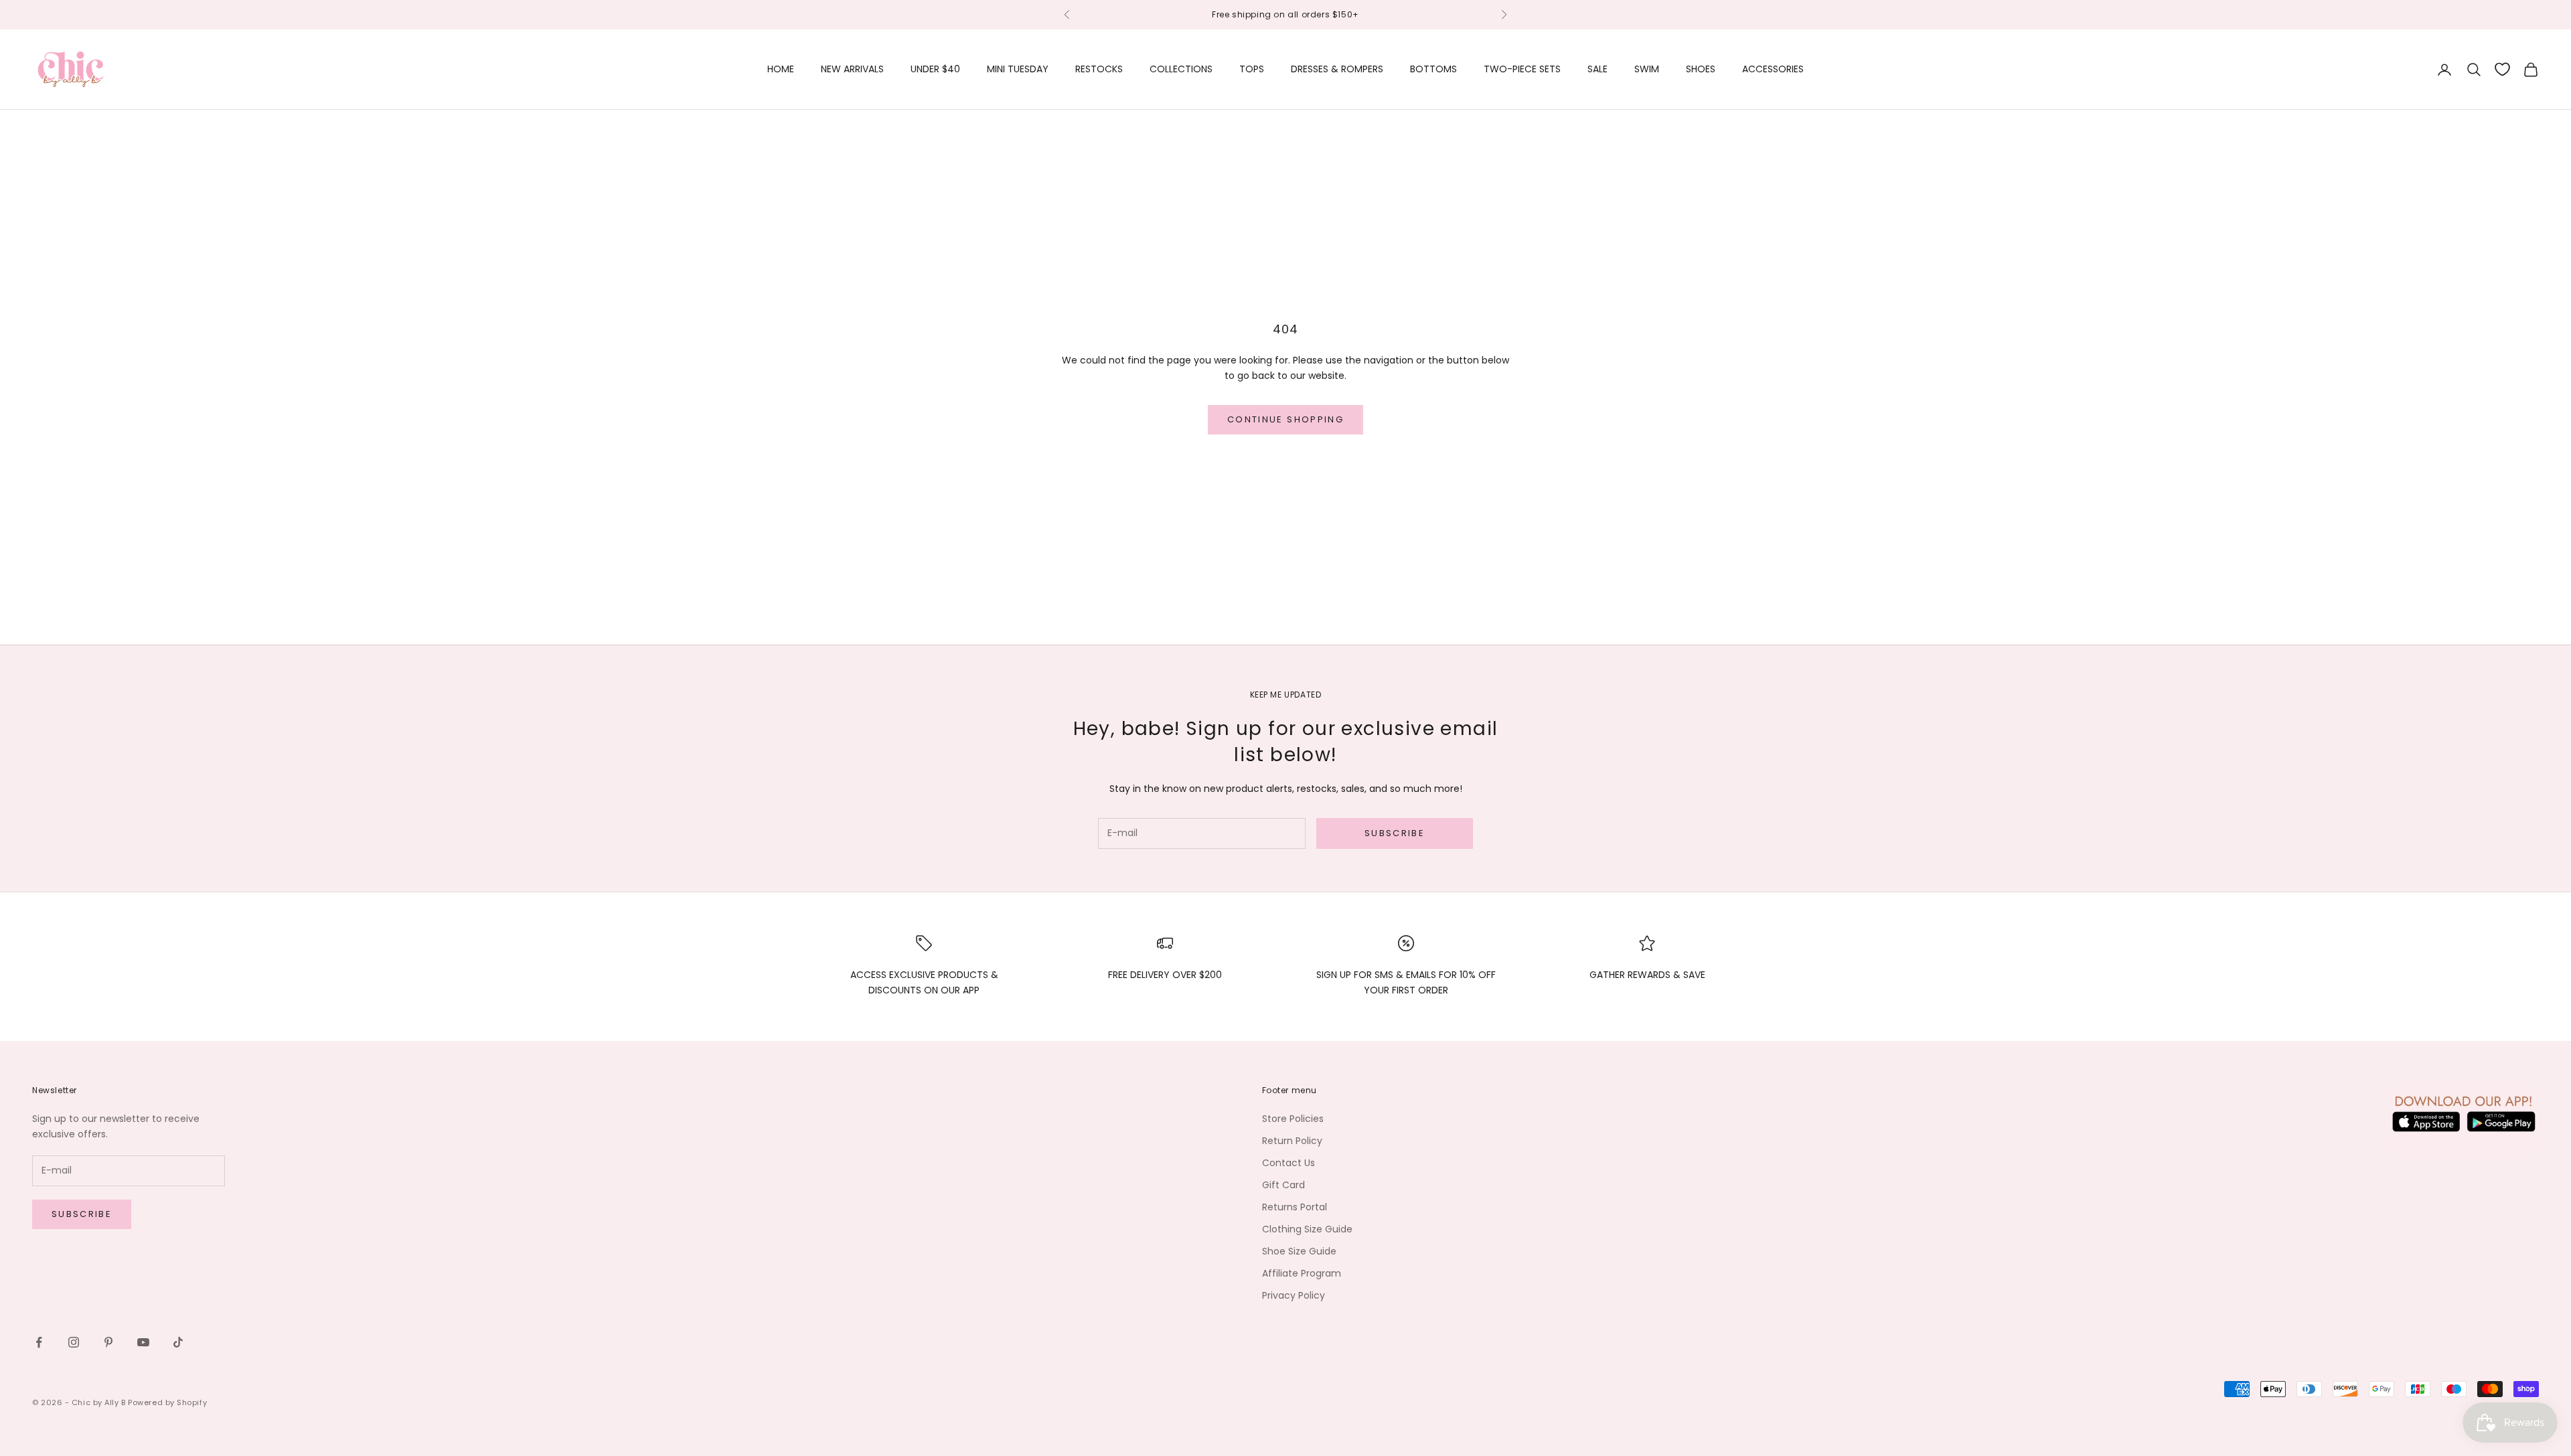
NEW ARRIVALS (852, 69)
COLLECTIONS (1181, 69)
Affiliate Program (1302, 1273)
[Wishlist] (2502, 69)
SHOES (1701, 69)
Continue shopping (1285, 419)
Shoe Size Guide (1299, 1251)
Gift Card (1283, 1185)
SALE (1598, 69)
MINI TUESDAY (1018, 69)
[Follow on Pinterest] (108, 1342)
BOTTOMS (1433, 69)
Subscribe (1395, 833)
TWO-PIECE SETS (1522, 69)
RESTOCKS (1099, 69)
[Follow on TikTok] (178, 1342)
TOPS (1252, 69)
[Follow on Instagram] (74, 1342)
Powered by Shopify (167, 1402)
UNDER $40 (935, 69)
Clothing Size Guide (1307, 1229)
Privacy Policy (1294, 1295)
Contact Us (1289, 1163)
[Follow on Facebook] (39, 1342)
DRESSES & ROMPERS (1337, 69)
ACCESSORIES (1773, 69)
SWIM (1647, 69)
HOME (781, 69)
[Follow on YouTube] (143, 1342)
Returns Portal (1295, 1207)
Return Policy (1292, 1141)
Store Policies (1293, 1119)
